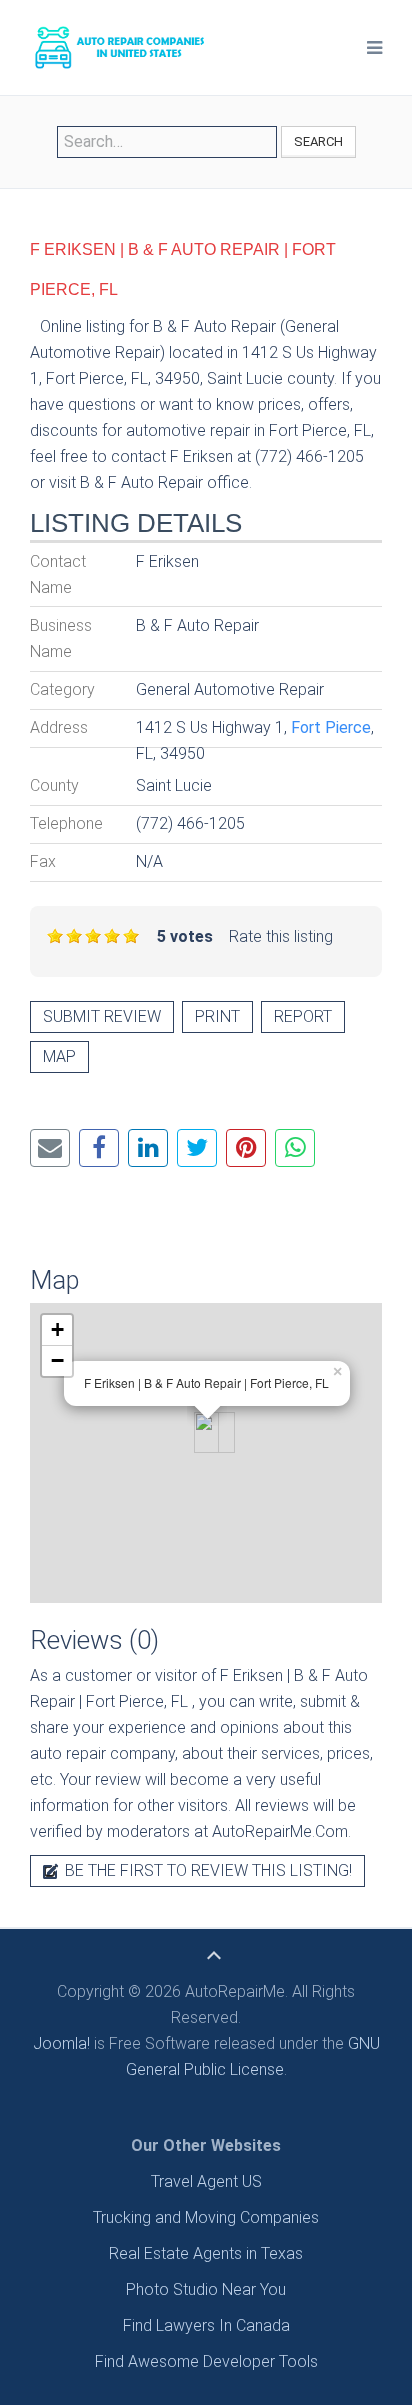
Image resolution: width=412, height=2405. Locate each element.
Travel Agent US (206, 2181)
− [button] (57, 1360)
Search (318, 141)
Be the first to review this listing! (206, 1870)
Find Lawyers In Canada (206, 2325)
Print (217, 1016)
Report (303, 1016)
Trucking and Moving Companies (206, 2217)
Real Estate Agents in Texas (206, 2253)
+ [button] (57, 1329)
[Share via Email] (50, 1148)
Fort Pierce (331, 727)
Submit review (102, 1016)
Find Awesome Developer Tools (206, 2361)
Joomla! (61, 2043)
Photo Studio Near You (206, 2289)
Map (59, 1056)
